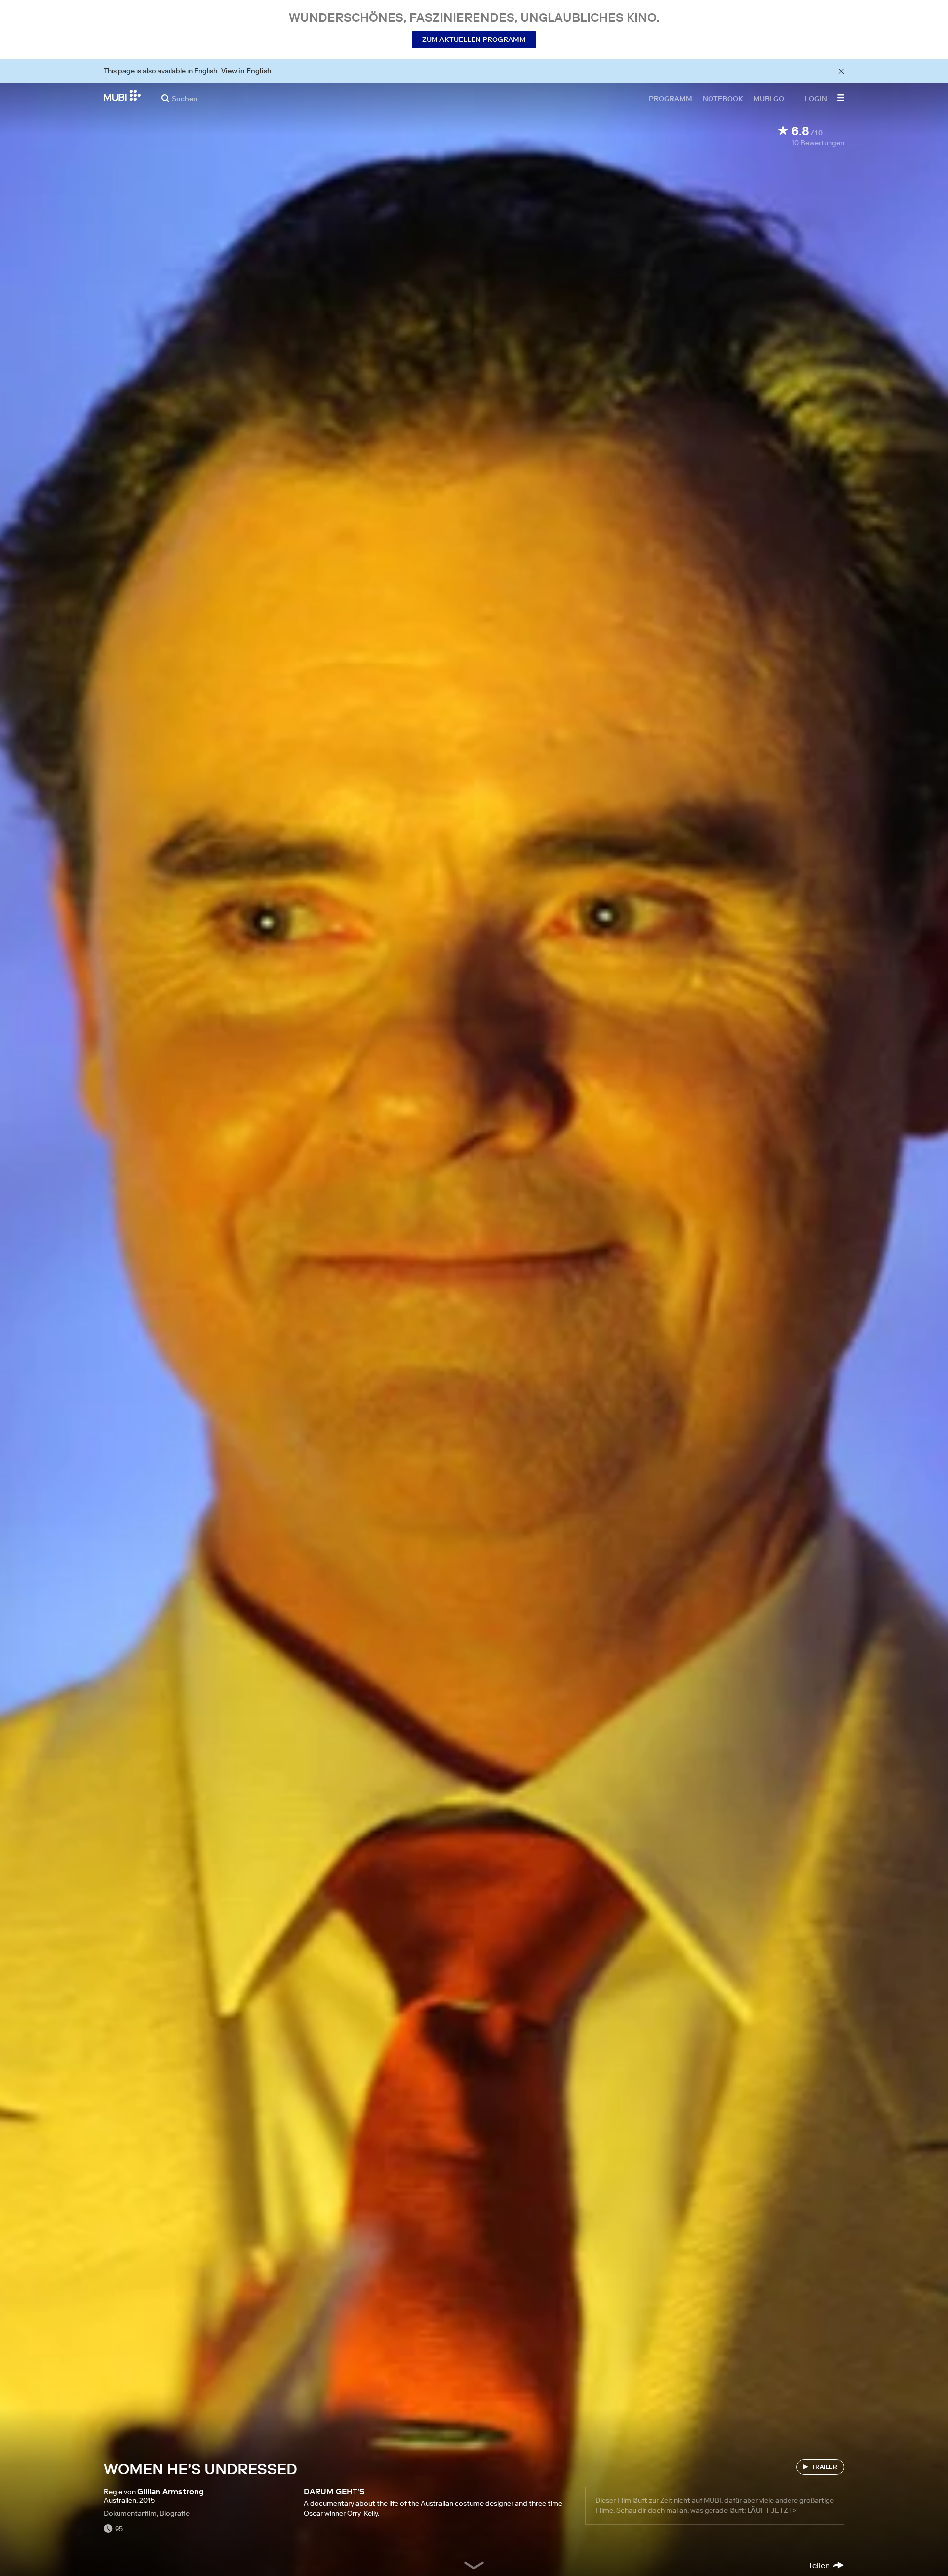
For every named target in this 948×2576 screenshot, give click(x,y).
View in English (246, 71)
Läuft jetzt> (772, 2510)
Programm (671, 98)
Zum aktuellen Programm (474, 39)
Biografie (175, 2513)
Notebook (723, 98)
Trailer (825, 2467)
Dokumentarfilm (130, 2513)
